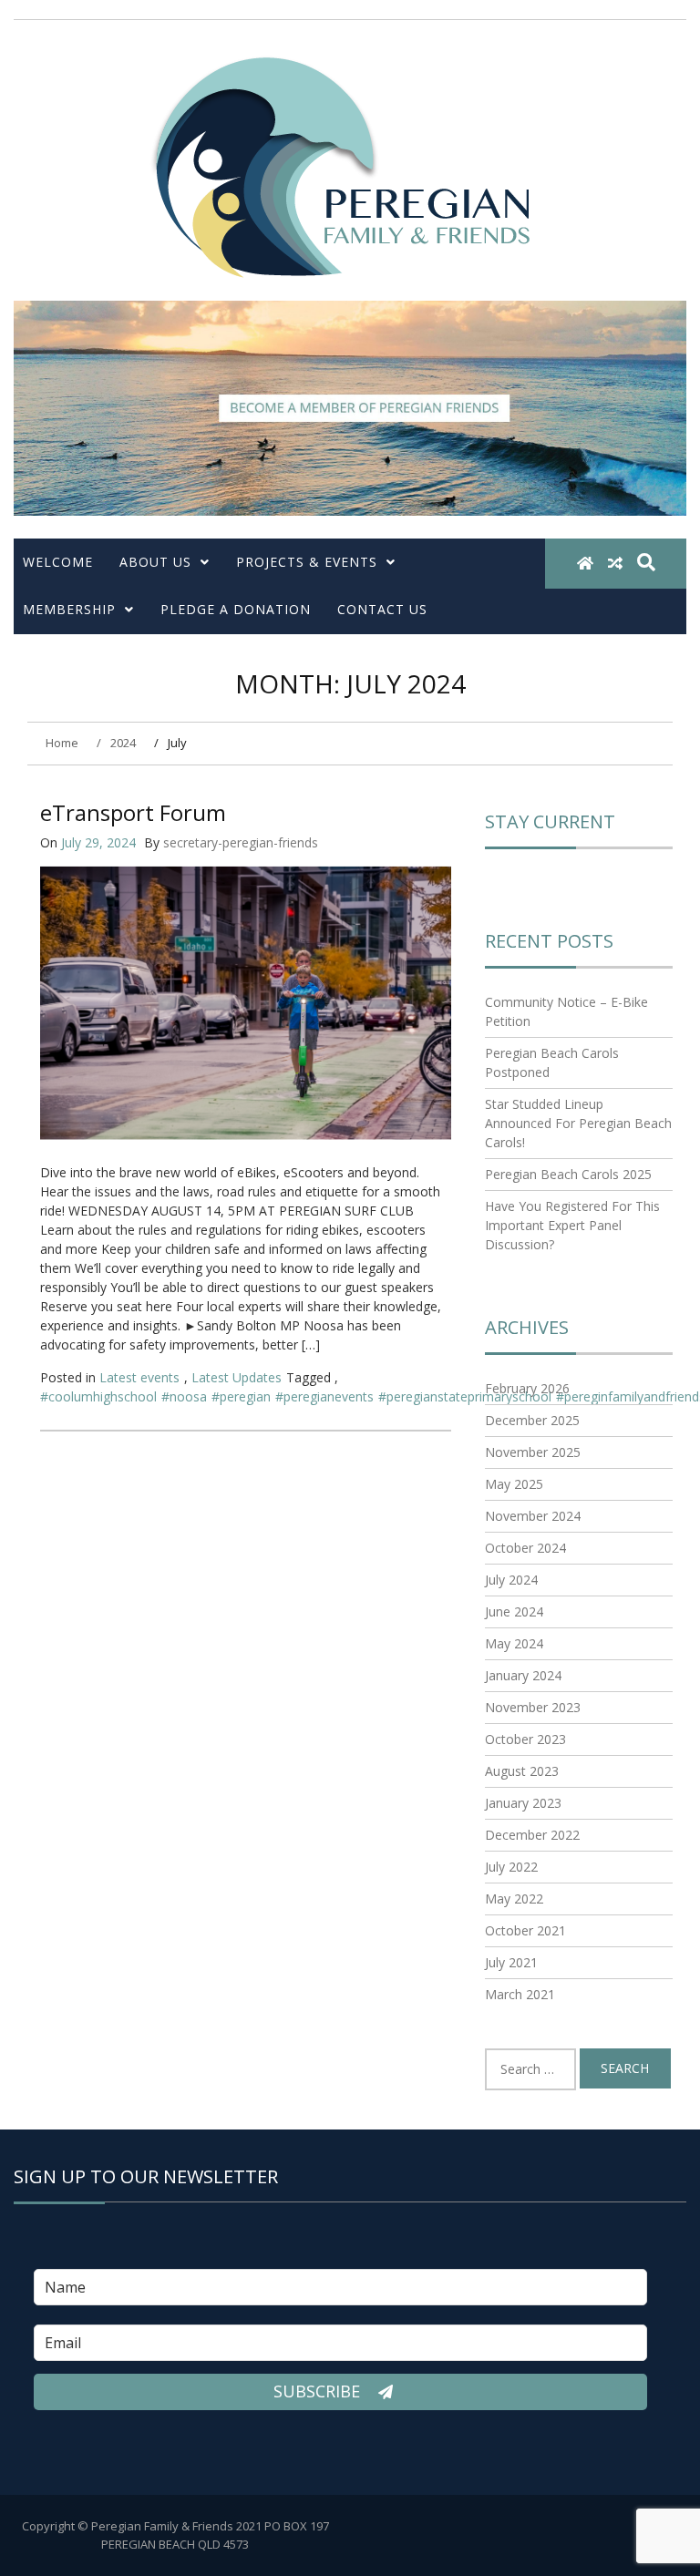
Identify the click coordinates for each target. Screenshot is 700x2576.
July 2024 (511, 1580)
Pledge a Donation (236, 609)
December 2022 (532, 1835)
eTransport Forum (133, 812)
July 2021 (511, 1962)
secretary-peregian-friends (241, 842)
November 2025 (533, 1452)
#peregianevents (324, 1396)
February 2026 (527, 1388)
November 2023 (533, 1707)
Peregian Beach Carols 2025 (568, 1174)
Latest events (139, 1377)
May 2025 (514, 1484)
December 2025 (532, 1420)
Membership (69, 609)
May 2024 (514, 1643)
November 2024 (533, 1516)
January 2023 (523, 1803)
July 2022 (511, 1867)
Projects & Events (307, 562)
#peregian (241, 1396)
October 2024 (525, 1548)
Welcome (58, 562)
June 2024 (514, 1611)
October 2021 (525, 1930)
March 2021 (520, 1994)
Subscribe (319, 2391)
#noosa (184, 1396)
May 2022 (514, 1899)
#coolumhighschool (98, 1396)
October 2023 (525, 1739)
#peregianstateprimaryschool (465, 1396)
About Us (155, 562)
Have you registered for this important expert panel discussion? (572, 1225)
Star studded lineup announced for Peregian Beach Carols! (578, 1123)
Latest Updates (237, 1377)
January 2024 (523, 1675)
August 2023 (522, 1771)
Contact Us (382, 609)
